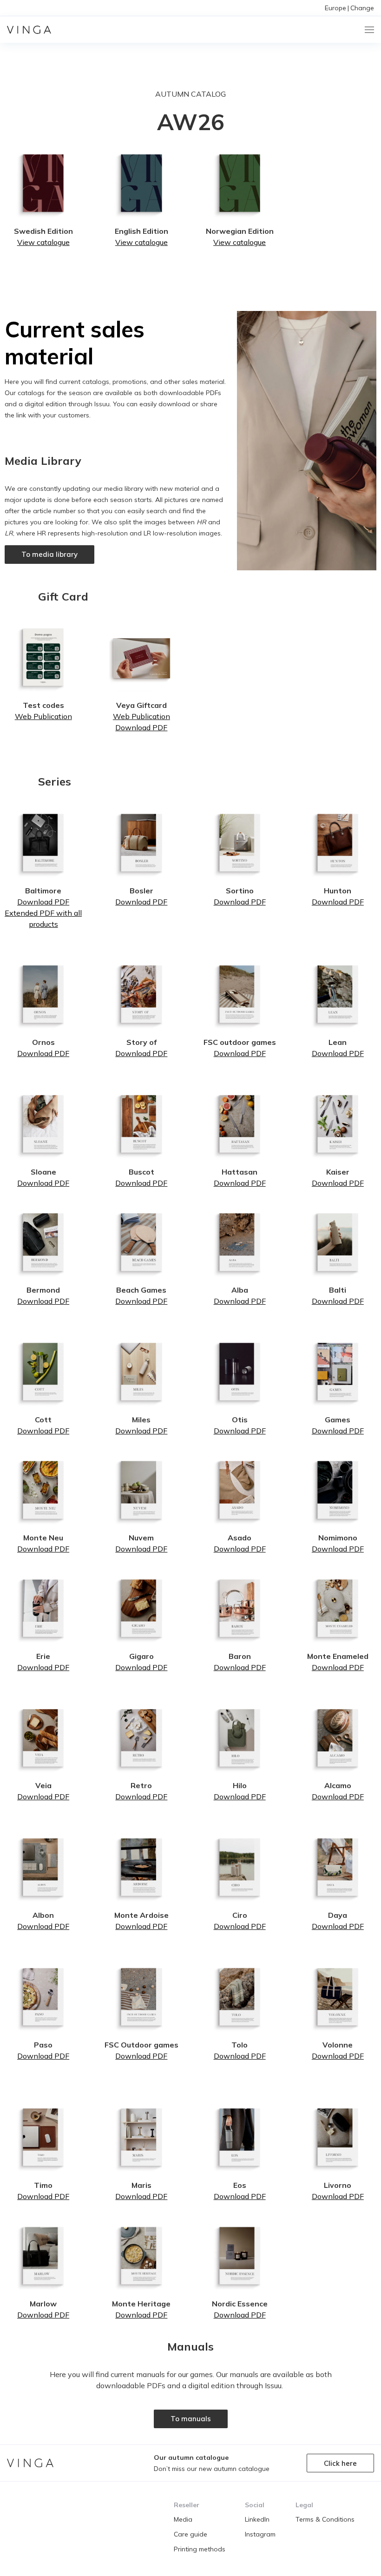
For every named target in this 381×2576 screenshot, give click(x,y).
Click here (340, 2463)
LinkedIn (257, 2519)
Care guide (190, 2534)
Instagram (260, 2534)
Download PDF (141, 727)
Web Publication (43, 716)
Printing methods (200, 2549)
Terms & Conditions (325, 2519)
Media (183, 2519)
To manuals (191, 2419)
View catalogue (43, 242)
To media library (49, 554)
